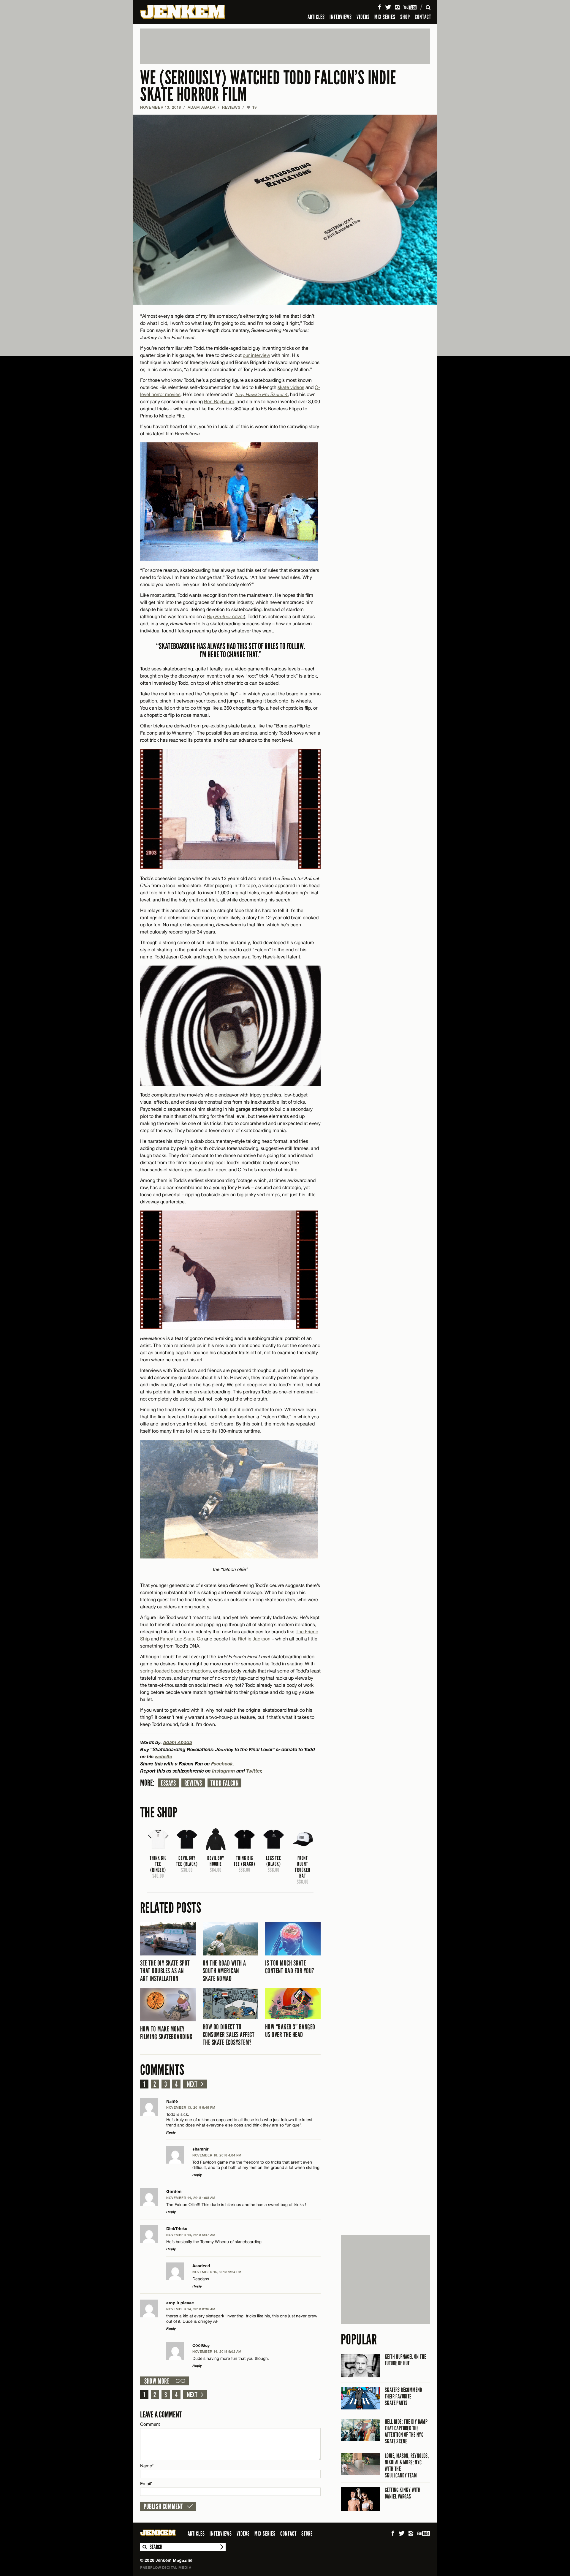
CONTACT (423, 17)
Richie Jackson (254, 1639)
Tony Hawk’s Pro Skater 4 (261, 394)
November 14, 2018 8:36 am (191, 2309)
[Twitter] (388, 7)
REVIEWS (231, 107)
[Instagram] (398, 7)
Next (192, 2084)
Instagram (224, 1771)
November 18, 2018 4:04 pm (217, 2155)
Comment (150, 2424)
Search (144, 2547)
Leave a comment (161, 2415)
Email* (146, 2484)
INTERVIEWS (341, 17)
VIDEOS (363, 17)
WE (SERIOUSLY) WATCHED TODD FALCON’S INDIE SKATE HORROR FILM (268, 86)
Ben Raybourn (219, 401)
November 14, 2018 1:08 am (191, 2198)
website (163, 1756)
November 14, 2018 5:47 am (191, 2235)
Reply (171, 2132)
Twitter (254, 1771)
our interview (256, 355)
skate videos (291, 387)
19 (252, 107)
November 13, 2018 (161, 107)
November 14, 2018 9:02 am (217, 2351)
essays (168, 1783)
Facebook (222, 1764)
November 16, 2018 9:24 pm (217, 2272)
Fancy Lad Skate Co (182, 1639)
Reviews (193, 1783)
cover (225, 616)
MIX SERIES (385, 17)
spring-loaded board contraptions (175, 1671)
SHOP (405, 17)
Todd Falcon (225, 1783)
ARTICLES (316, 17)
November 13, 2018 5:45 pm (191, 2107)
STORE (307, 2534)
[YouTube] (410, 7)
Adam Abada (202, 107)
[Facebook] (379, 7)
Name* (147, 2466)
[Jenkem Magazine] (183, 12)
